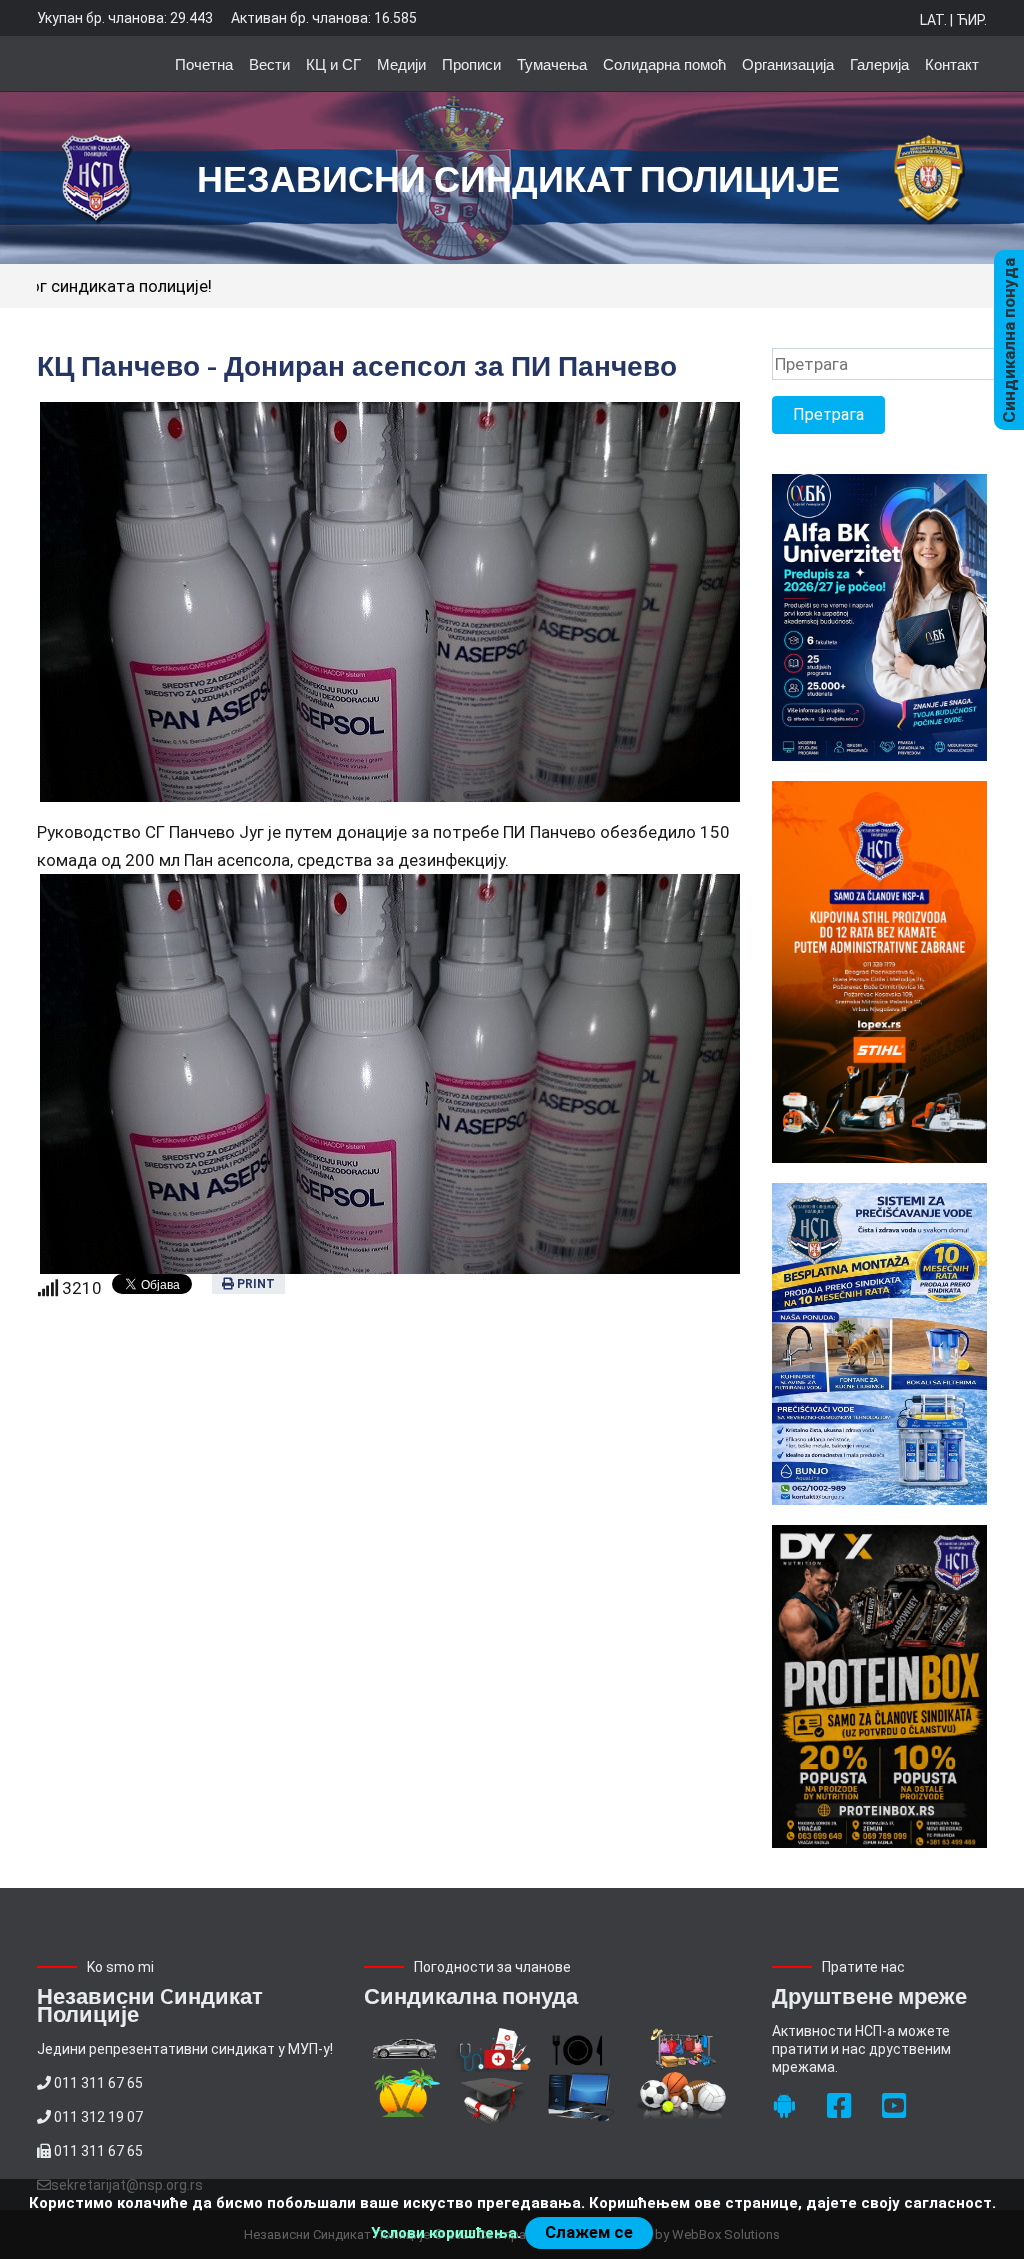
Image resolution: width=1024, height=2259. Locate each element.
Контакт (952, 63)
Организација (788, 63)
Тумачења (552, 63)
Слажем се (589, 2232)
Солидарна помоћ (664, 63)
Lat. (933, 20)
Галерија (879, 63)
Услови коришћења (444, 2233)
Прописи (471, 63)
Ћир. (971, 20)
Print (254, 1284)
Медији (401, 63)
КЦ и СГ (333, 63)
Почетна (204, 63)
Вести (269, 63)
